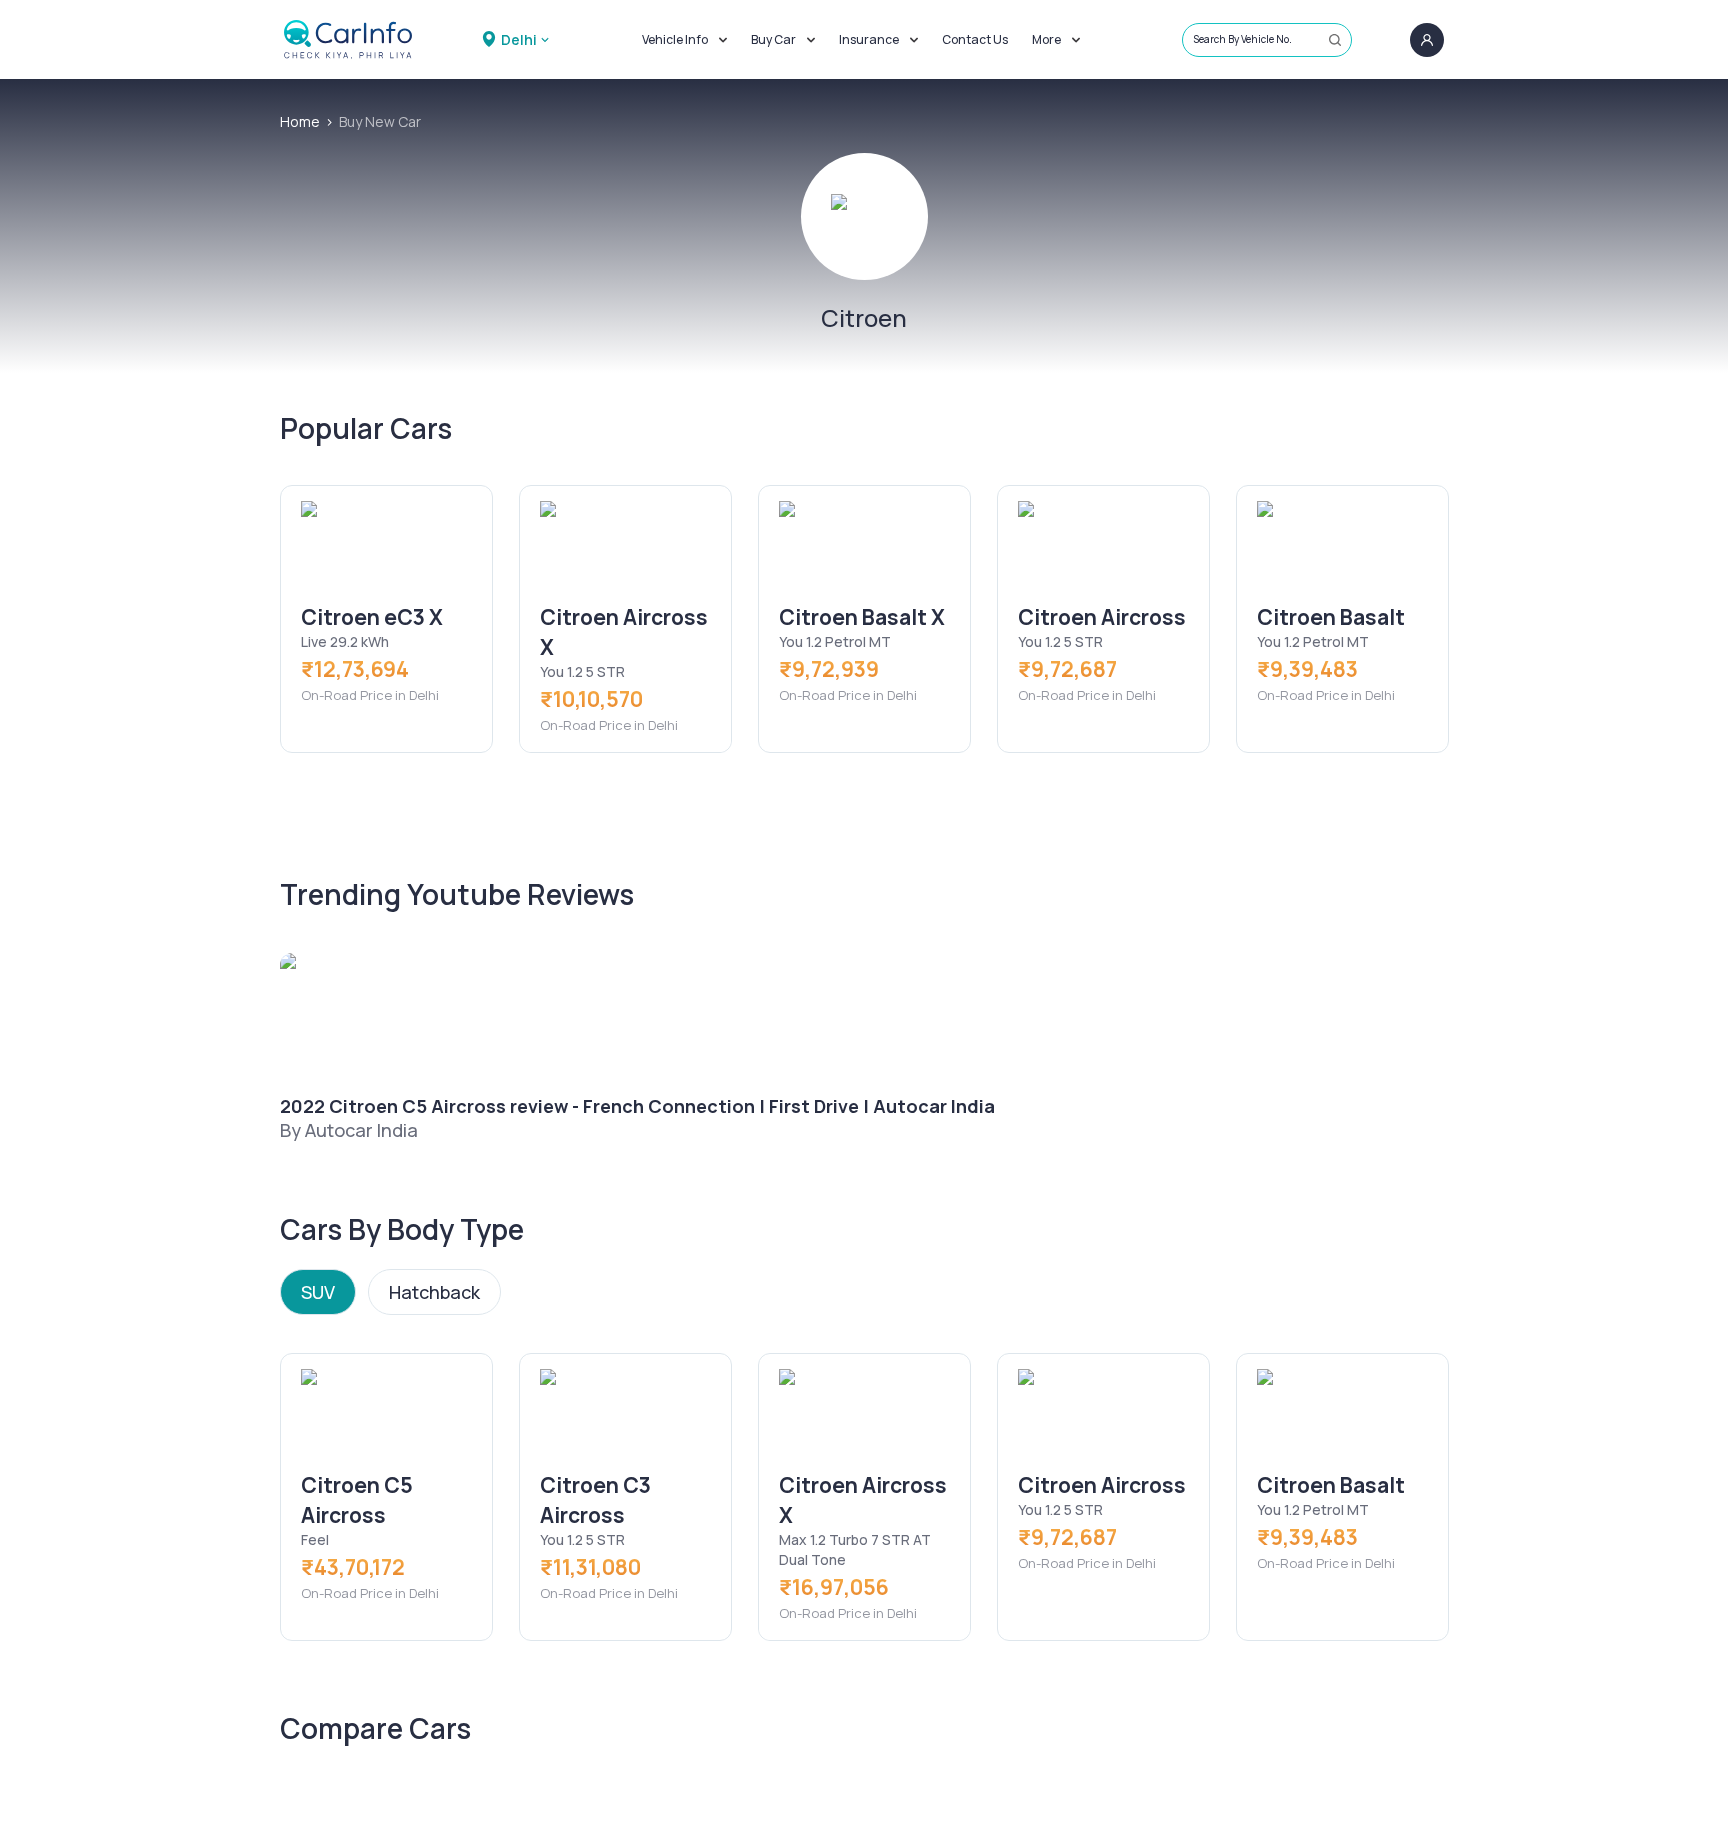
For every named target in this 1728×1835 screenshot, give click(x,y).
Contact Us (975, 39)
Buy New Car (380, 121)
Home (300, 121)
